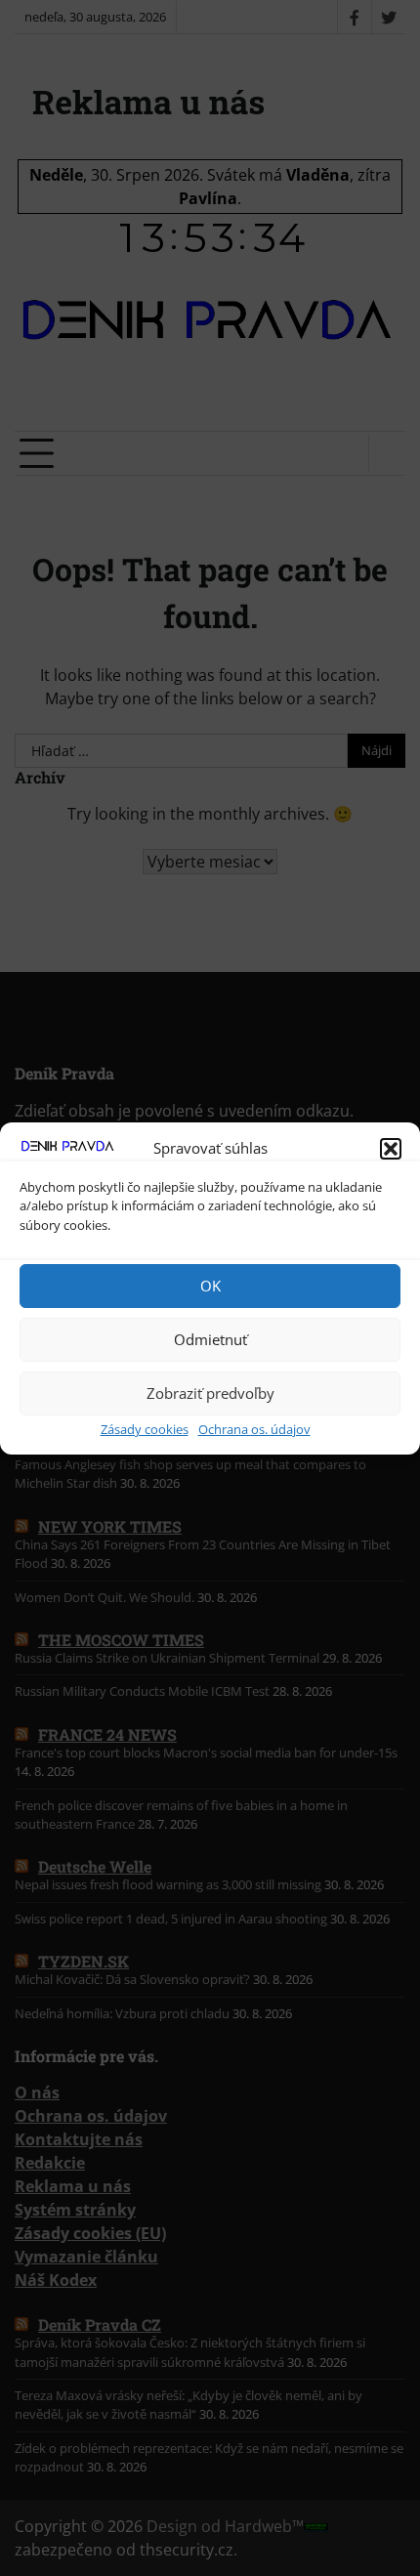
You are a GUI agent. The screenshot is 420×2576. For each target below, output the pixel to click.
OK (210, 1286)
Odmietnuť (210, 1339)
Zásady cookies (145, 1429)
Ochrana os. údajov (254, 1429)
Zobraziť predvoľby (210, 1393)
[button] (391, 1149)
